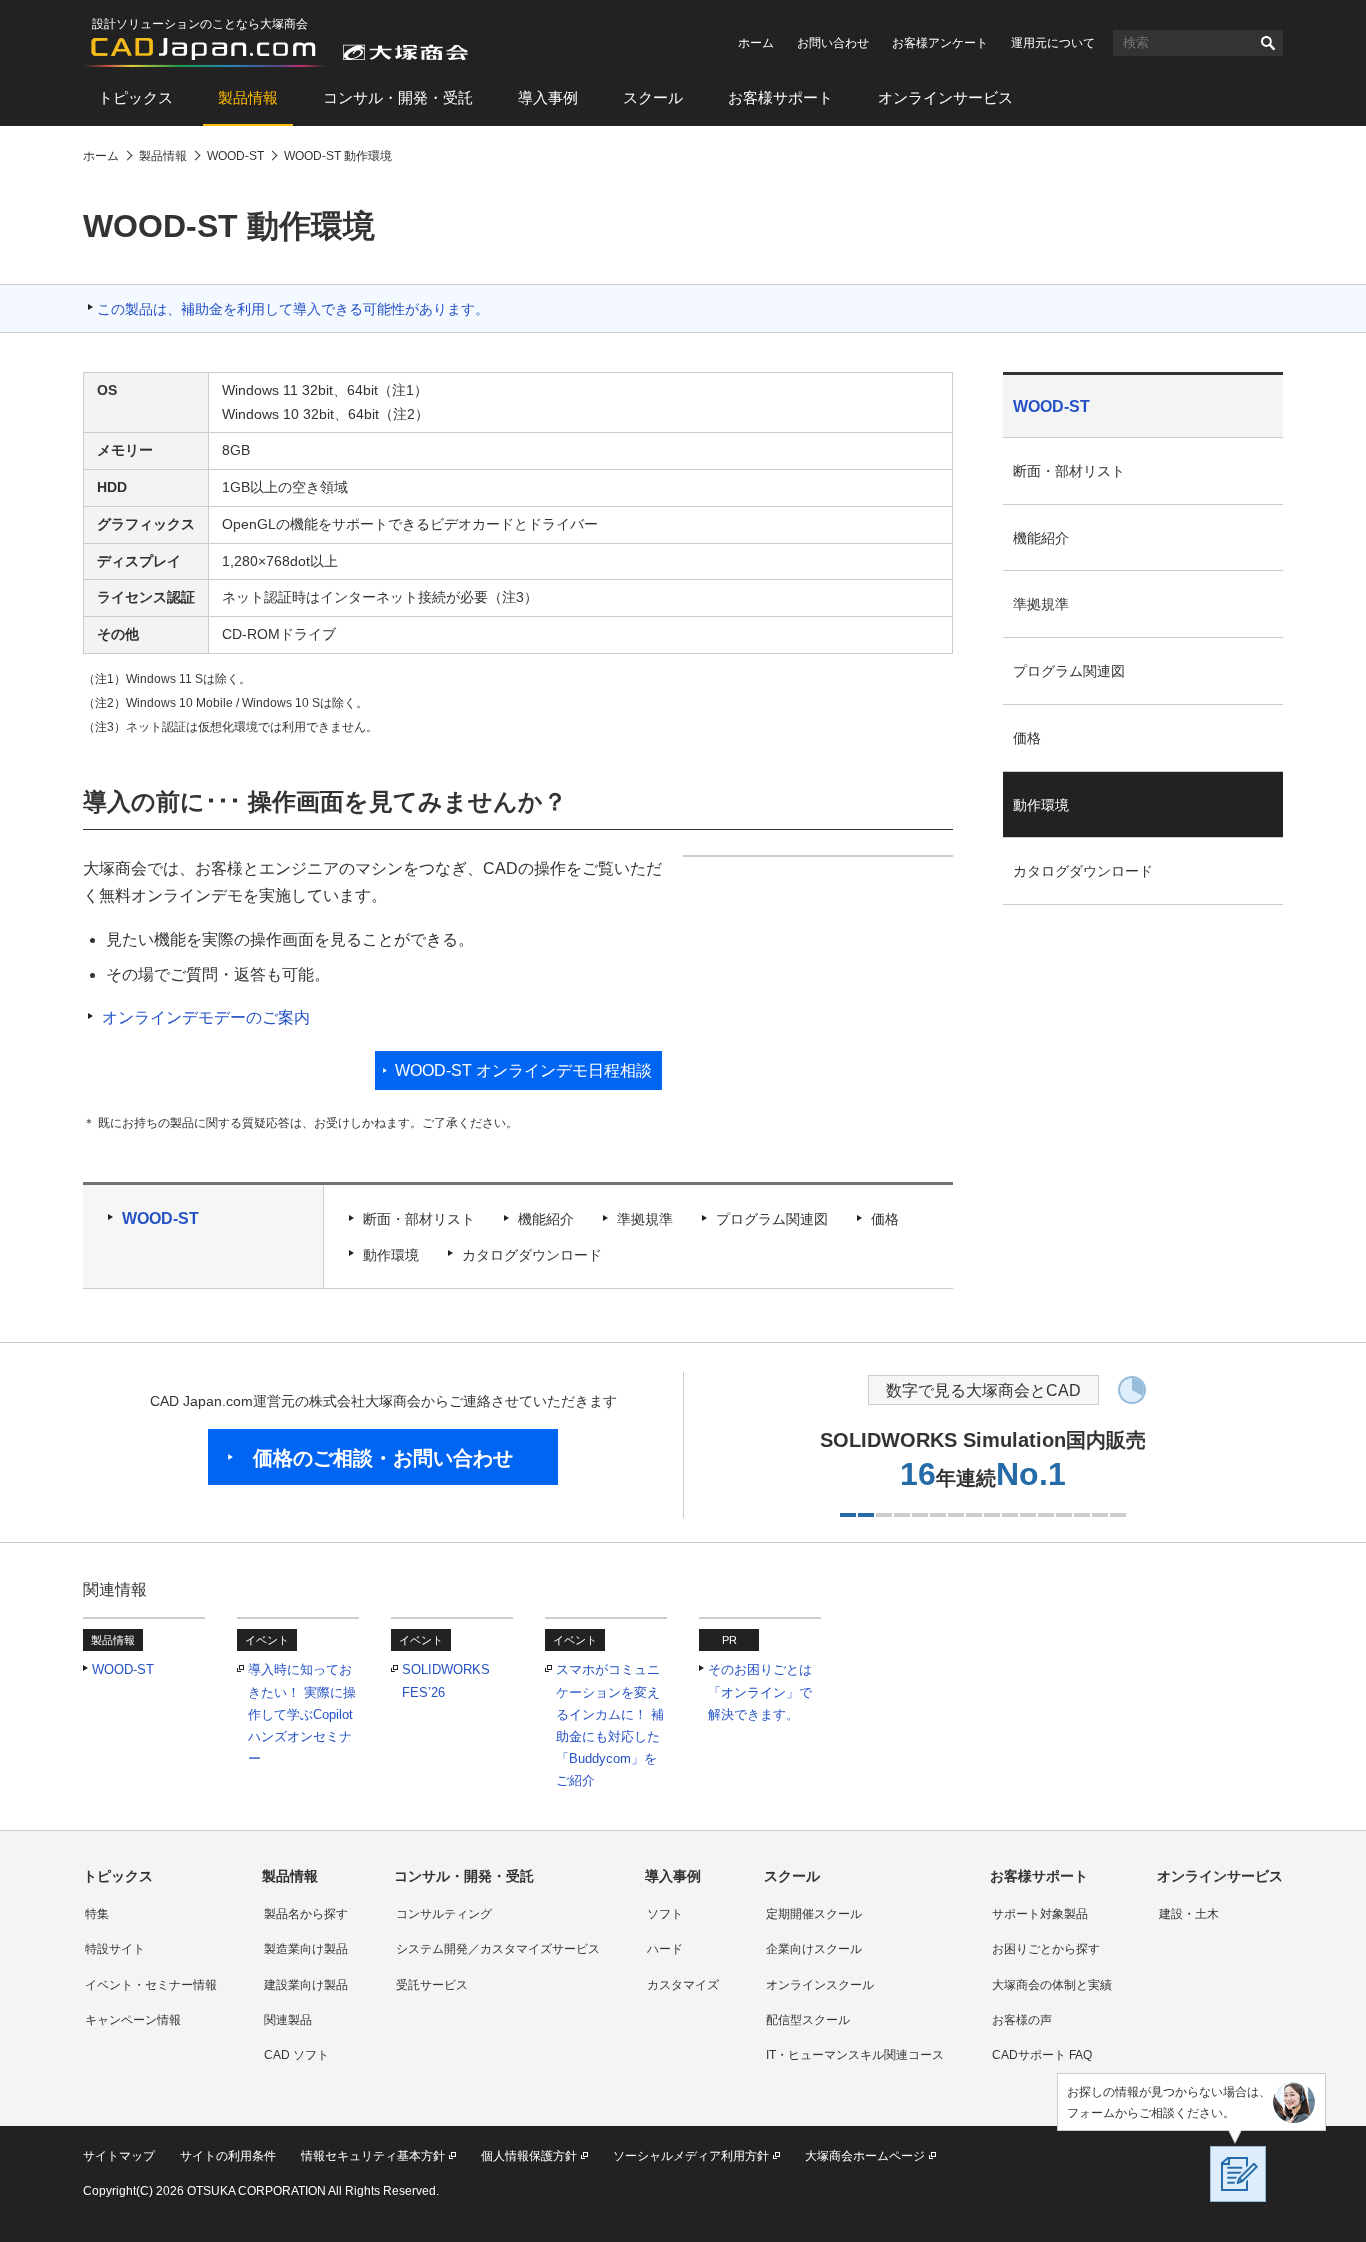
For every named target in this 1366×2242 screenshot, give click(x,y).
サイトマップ (119, 2156)
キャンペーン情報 (133, 2020)
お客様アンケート (940, 43)
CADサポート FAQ (1042, 2055)
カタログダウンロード (532, 1255)
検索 (1268, 43)
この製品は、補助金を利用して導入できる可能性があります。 (293, 309)
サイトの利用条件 (228, 2156)
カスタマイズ (683, 1985)
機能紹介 (546, 1219)
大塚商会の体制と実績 (1052, 1985)
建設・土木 (1189, 1914)
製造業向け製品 (306, 1949)
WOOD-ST (160, 1218)
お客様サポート (780, 97)
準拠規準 (645, 1219)
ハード (665, 1949)
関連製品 (288, 2020)
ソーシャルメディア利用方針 (691, 2156)
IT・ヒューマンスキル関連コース (855, 2055)
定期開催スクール (814, 1914)
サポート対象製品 (1040, 1914)
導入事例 (548, 97)
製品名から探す (306, 1914)
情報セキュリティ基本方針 (373, 2156)
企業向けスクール (814, 1949)
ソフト (665, 1914)
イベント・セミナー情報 (151, 1985)
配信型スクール (808, 2020)
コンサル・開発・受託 (398, 97)
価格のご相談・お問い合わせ (383, 1458)
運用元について (1053, 43)
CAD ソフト (296, 2055)
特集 (97, 1914)
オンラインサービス (945, 97)
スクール (653, 97)
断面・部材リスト (419, 1219)
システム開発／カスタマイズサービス (498, 1949)
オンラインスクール (820, 1985)
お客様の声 (1022, 2020)
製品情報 (248, 97)
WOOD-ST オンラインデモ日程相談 (523, 1070)
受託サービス (432, 1985)
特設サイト (115, 1949)
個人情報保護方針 (529, 2156)
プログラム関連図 (772, 1219)
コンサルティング (444, 1914)
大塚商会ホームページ (865, 2156)
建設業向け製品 (306, 1985)
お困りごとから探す (1046, 1949)
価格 (885, 1219)
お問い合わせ (833, 43)
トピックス (135, 97)
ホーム (756, 43)
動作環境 (391, 1255)
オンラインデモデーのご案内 (206, 1017)
